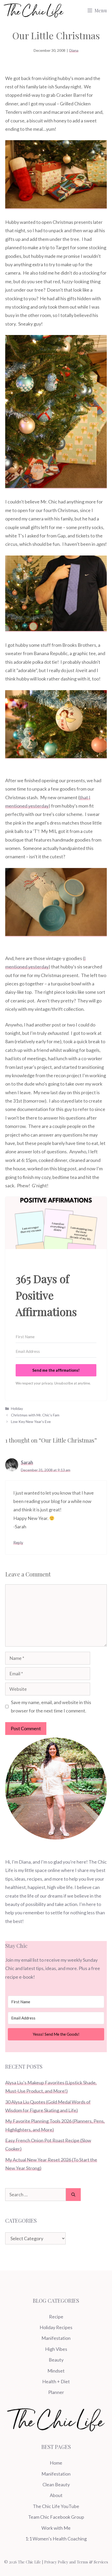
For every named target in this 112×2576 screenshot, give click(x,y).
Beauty (56, 2360)
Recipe (56, 2317)
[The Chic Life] (34, 10)
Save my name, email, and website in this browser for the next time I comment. (51, 1706)
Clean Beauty (56, 2484)
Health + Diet (56, 2381)
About (56, 2495)
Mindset (56, 2371)
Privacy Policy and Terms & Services (76, 2562)
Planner (56, 2392)
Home (56, 2463)
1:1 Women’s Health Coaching (56, 2539)
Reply (18, 1542)
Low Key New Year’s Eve (31, 1422)
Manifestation (56, 2338)
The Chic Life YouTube (56, 2506)
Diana (74, 50)
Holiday (17, 1408)
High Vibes (56, 2349)
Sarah (27, 1462)
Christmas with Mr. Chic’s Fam (35, 1415)
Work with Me (56, 2528)
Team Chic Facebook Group (56, 2517)
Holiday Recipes (56, 2327)
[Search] (73, 2195)
